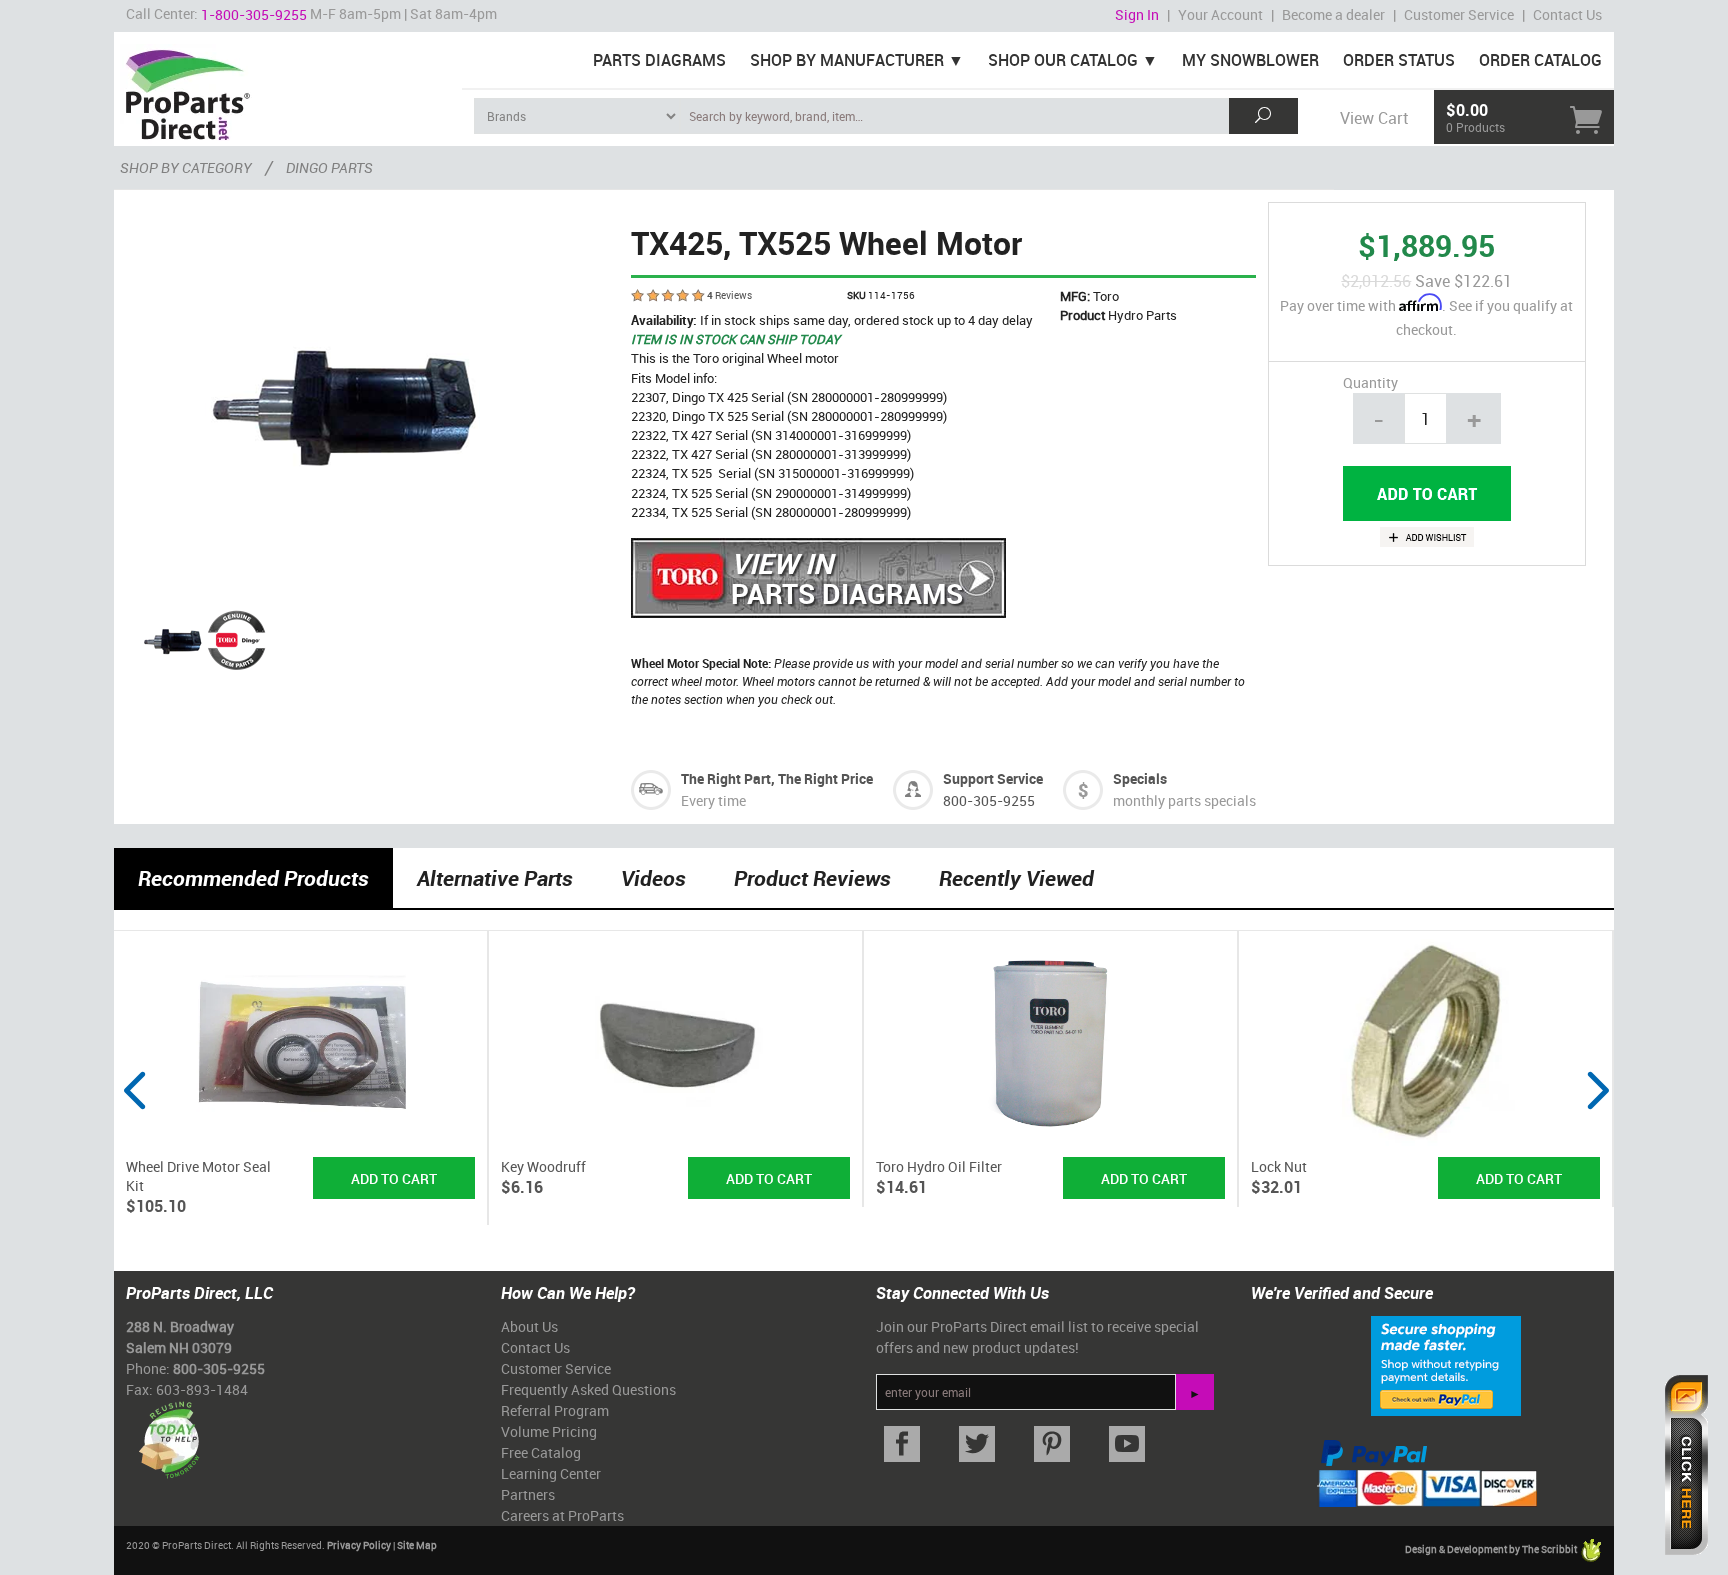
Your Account (1220, 14)
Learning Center (551, 1473)
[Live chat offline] (1686, 1465)
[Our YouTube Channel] (1126, 1444)
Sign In (1137, 14)
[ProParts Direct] (288, 88)
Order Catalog (1540, 60)
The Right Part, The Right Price (777, 778)
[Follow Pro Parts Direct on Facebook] (901, 1444)
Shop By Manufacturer (847, 60)
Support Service (993, 778)
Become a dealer (1333, 14)
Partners (528, 1494)
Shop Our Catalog (1063, 60)
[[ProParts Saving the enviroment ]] (168, 1432)
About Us (529, 1326)
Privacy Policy (359, 1545)
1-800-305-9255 (254, 14)
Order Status (1399, 60)
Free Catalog (541, 1452)
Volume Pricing (549, 1431)
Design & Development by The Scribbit (1492, 1549)
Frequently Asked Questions (588, 1389)
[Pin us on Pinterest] (1051, 1444)
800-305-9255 (989, 800)
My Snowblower (1250, 60)
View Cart (1374, 118)
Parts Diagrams (659, 60)
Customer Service (1459, 14)
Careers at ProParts (562, 1515)
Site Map (417, 1545)
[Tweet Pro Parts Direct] (976, 1444)
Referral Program (555, 1410)
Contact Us (1567, 14)
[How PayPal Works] (1446, 1364)
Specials (1140, 778)
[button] (134, 1128)
